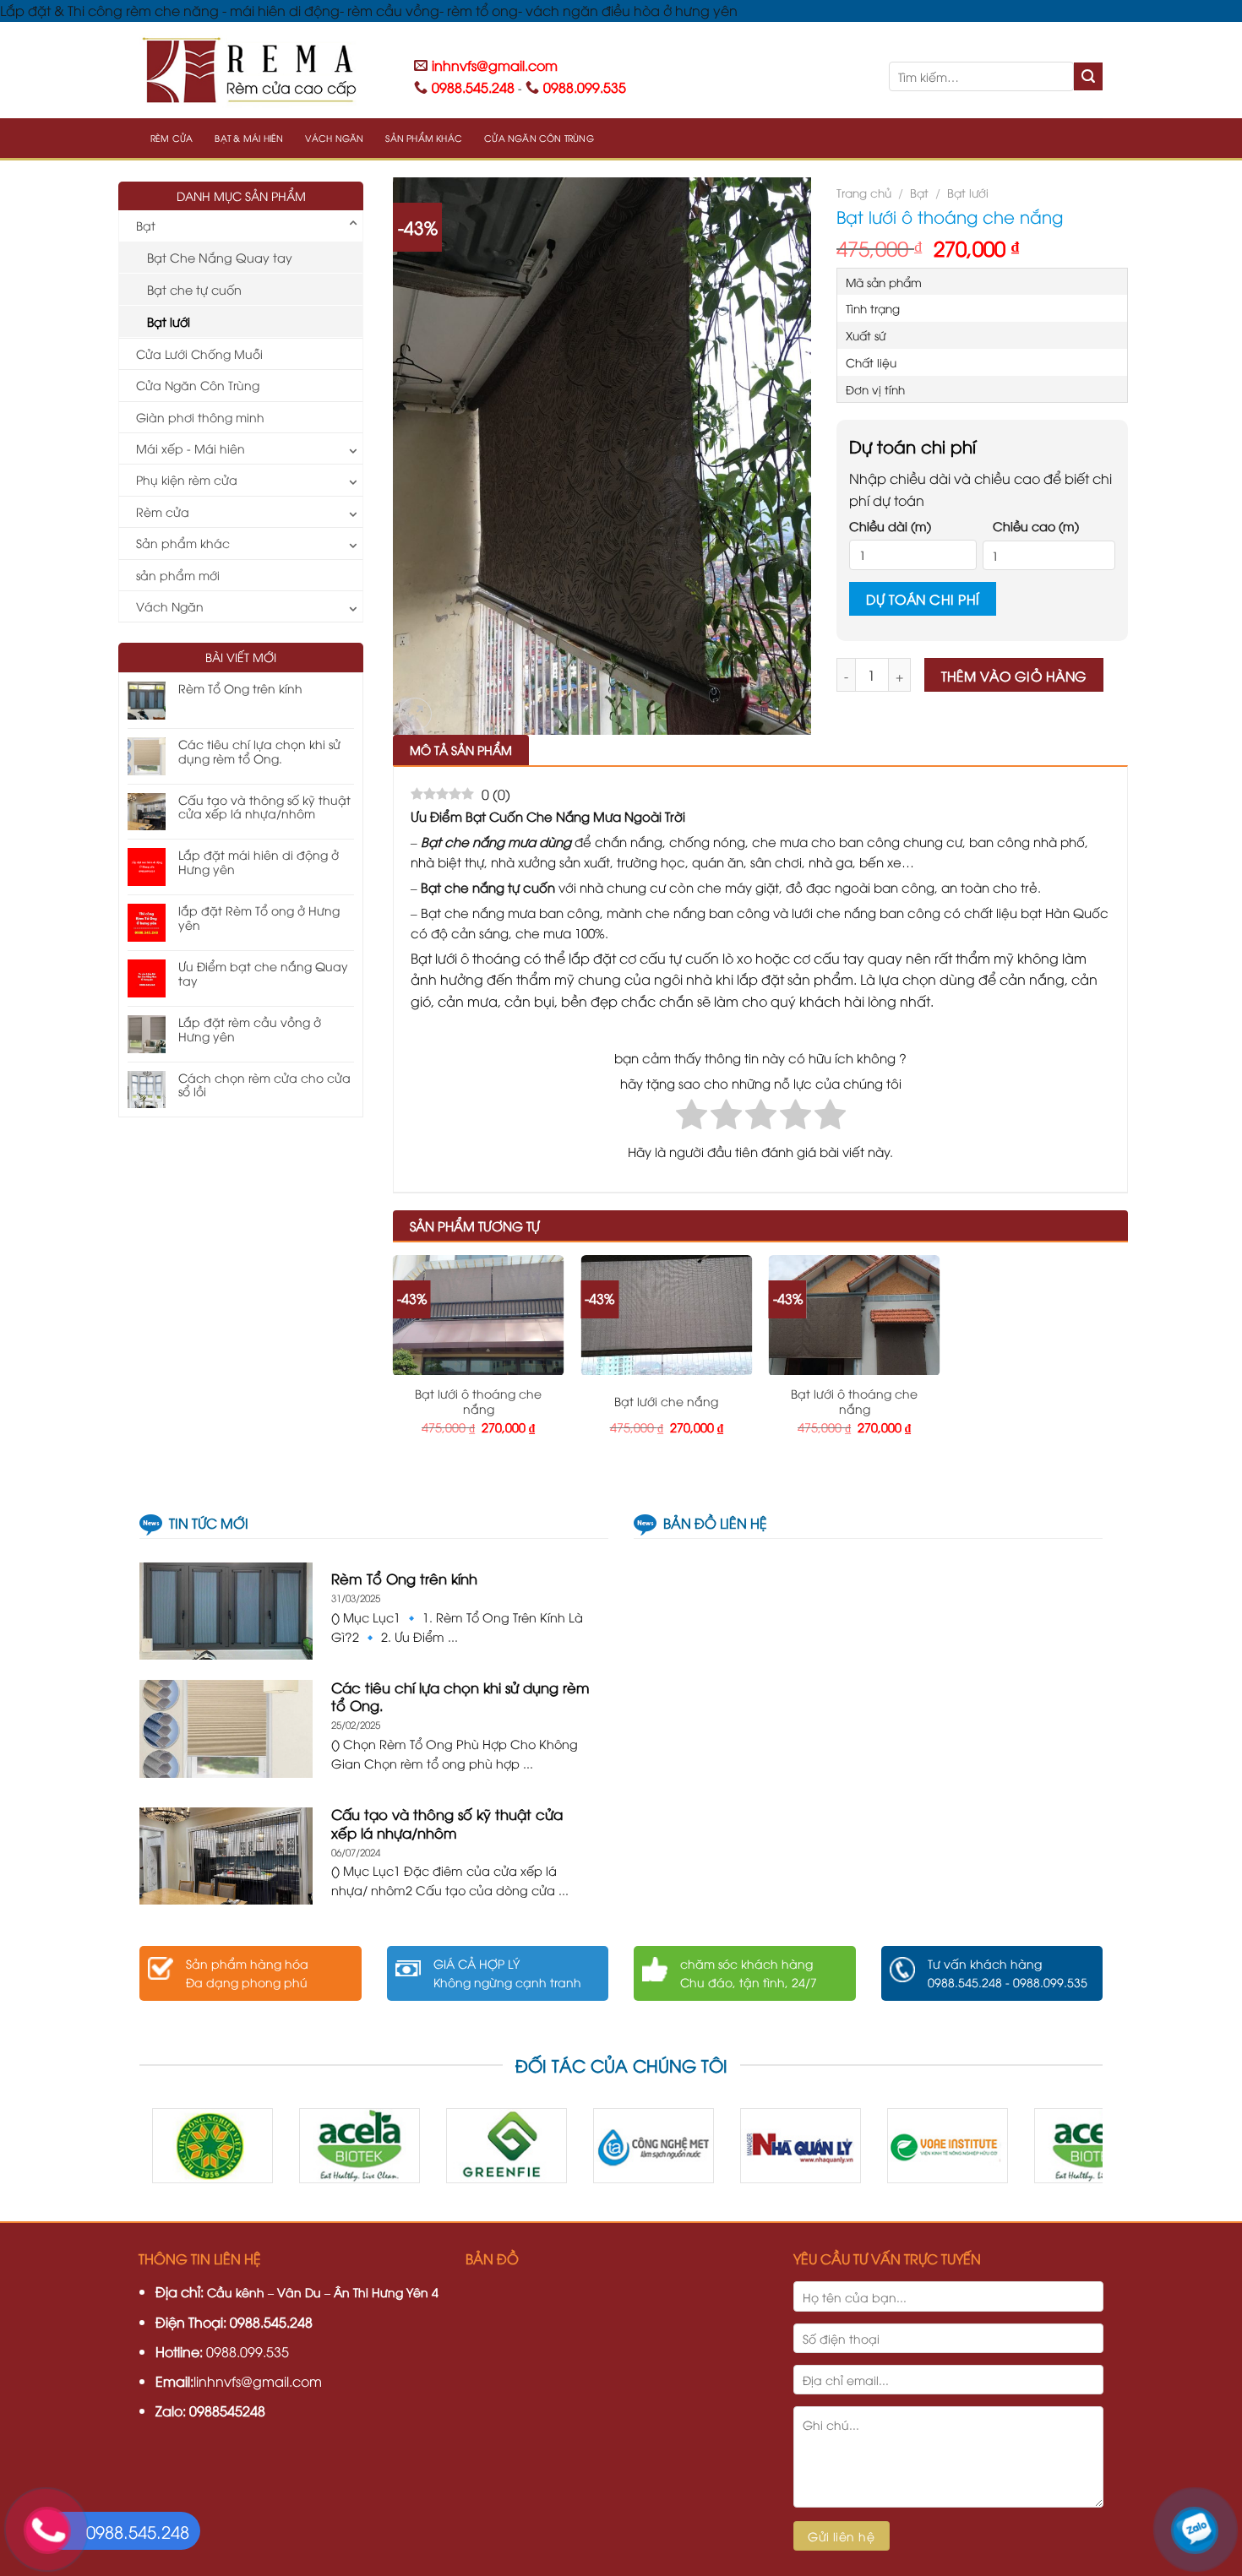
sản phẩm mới (178, 575)
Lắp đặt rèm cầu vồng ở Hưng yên (250, 1030)
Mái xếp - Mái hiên (191, 448)
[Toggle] (353, 226)
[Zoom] (415, 714)
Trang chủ (864, 192)
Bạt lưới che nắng (666, 1401)
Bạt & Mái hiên (249, 138)
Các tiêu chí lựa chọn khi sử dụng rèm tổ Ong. (259, 752)
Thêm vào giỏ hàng (1014, 675)
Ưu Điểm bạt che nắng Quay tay (263, 974)
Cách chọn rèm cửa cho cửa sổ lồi (264, 1085)
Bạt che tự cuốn (194, 289)
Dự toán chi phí (923, 598)
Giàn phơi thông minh (200, 417)
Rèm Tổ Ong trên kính (240, 689)
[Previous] (180, 2152)
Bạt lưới (169, 321)
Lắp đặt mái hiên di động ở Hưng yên (259, 862)
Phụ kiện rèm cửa (187, 479)
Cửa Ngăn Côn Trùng (539, 138)
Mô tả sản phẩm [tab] (461, 750)
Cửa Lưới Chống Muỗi (199, 353)
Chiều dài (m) (890, 526)
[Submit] (1088, 77)
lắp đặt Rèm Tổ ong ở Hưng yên (259, 918)
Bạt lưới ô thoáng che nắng (478, 1401)
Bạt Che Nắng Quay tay (220, 257)
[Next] (1062, 2152)
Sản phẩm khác (424, 138)
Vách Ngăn (334, 138)
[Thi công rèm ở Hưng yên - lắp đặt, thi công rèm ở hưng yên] (264, 70)
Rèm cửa (172, 138)
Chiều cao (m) (1036, 526)
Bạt (146, 225)
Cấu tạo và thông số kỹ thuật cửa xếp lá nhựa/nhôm (264, 807)
